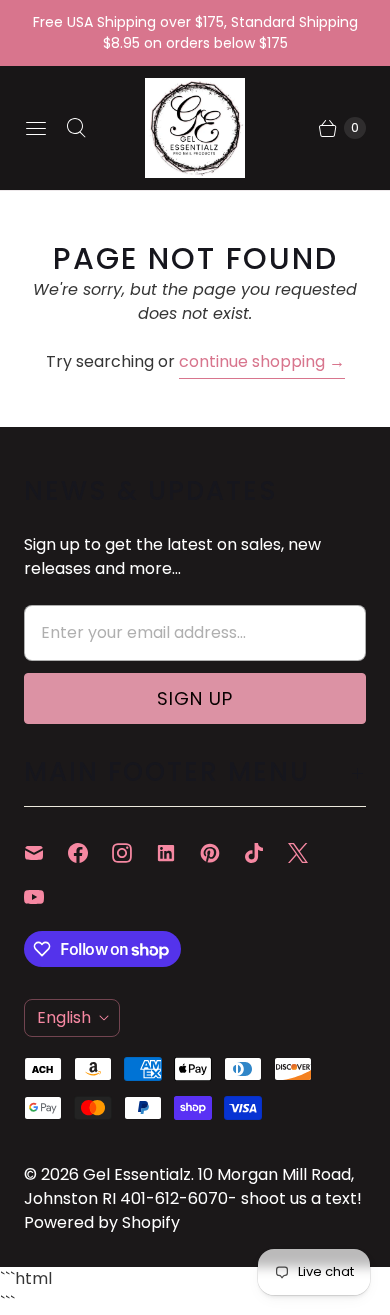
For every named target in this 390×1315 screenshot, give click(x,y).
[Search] (76, 128)
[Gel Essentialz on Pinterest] (222, 853)
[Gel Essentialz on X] (310, 853)
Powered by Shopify (102, 1222)
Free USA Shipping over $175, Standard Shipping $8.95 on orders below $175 (195, 32)
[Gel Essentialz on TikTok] (266, 853)
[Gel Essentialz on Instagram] (134, 853)
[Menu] (36, 128)
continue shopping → (262, 361)
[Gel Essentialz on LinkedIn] (178, 853)
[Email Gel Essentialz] (46, 853)
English (64, 1017)
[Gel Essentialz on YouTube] (46, 897)
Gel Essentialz (137, 1174)
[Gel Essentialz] (195, 128)
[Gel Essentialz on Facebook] (90, 853)
